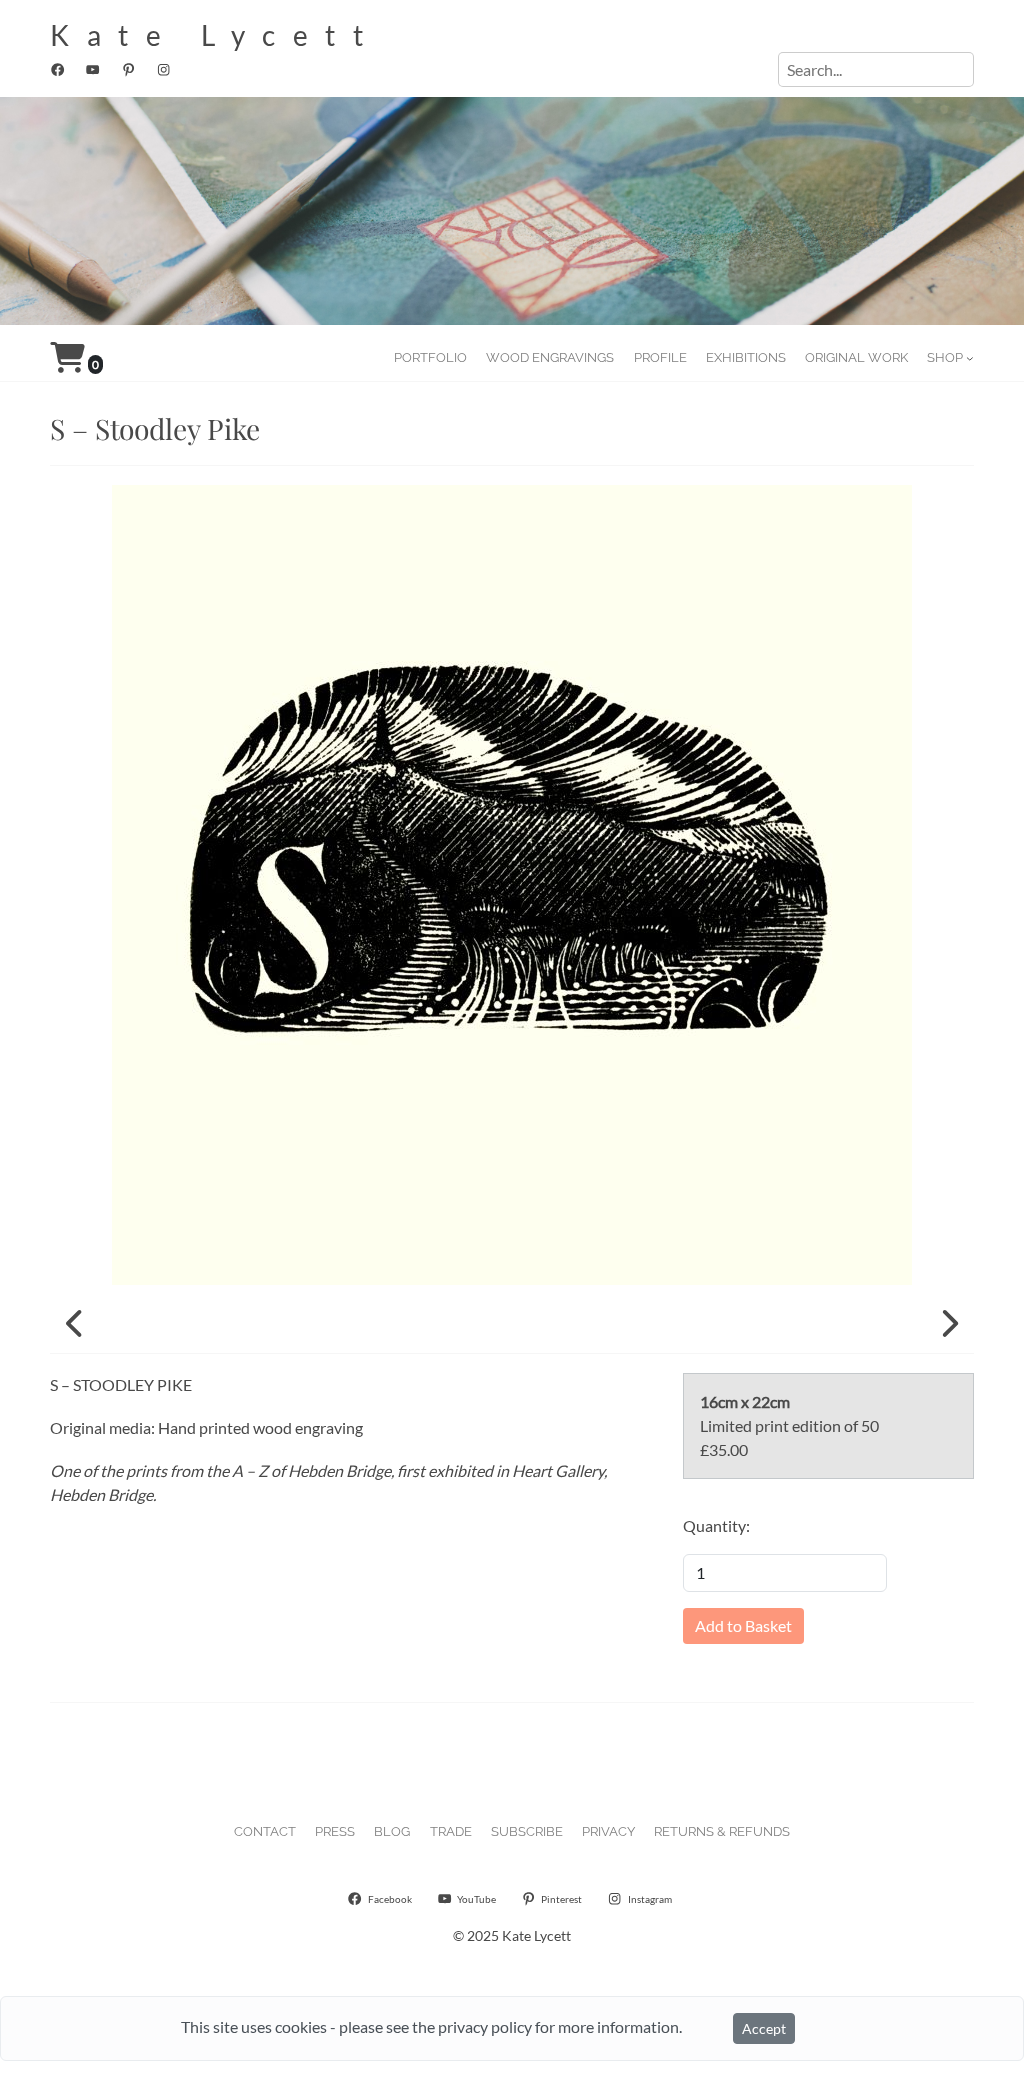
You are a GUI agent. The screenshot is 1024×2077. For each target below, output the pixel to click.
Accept (764, 2028)
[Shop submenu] (970, 358)
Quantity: (716, 1525)
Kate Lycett (215, 35)
